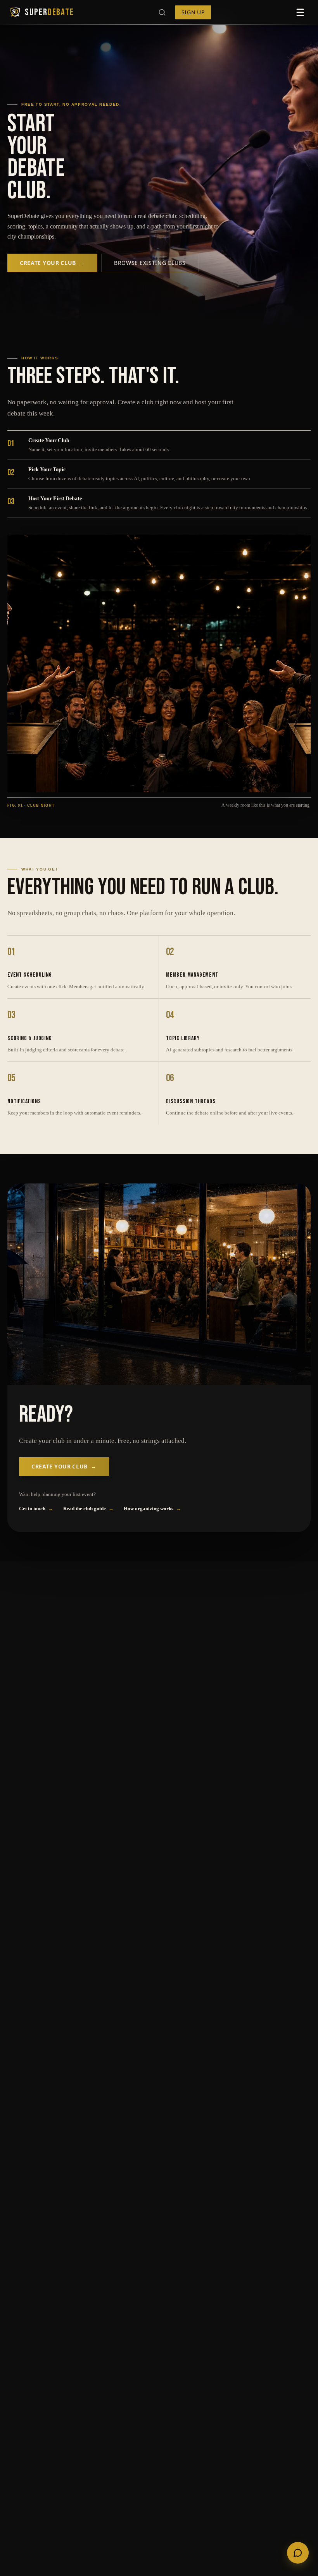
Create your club (52, 263)
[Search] (164, 12)
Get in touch (36, 1509)
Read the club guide (88, 1509)
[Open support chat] (298, 2553)
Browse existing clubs (150, 263)
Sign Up (193, 12)
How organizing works (152, 1509)
